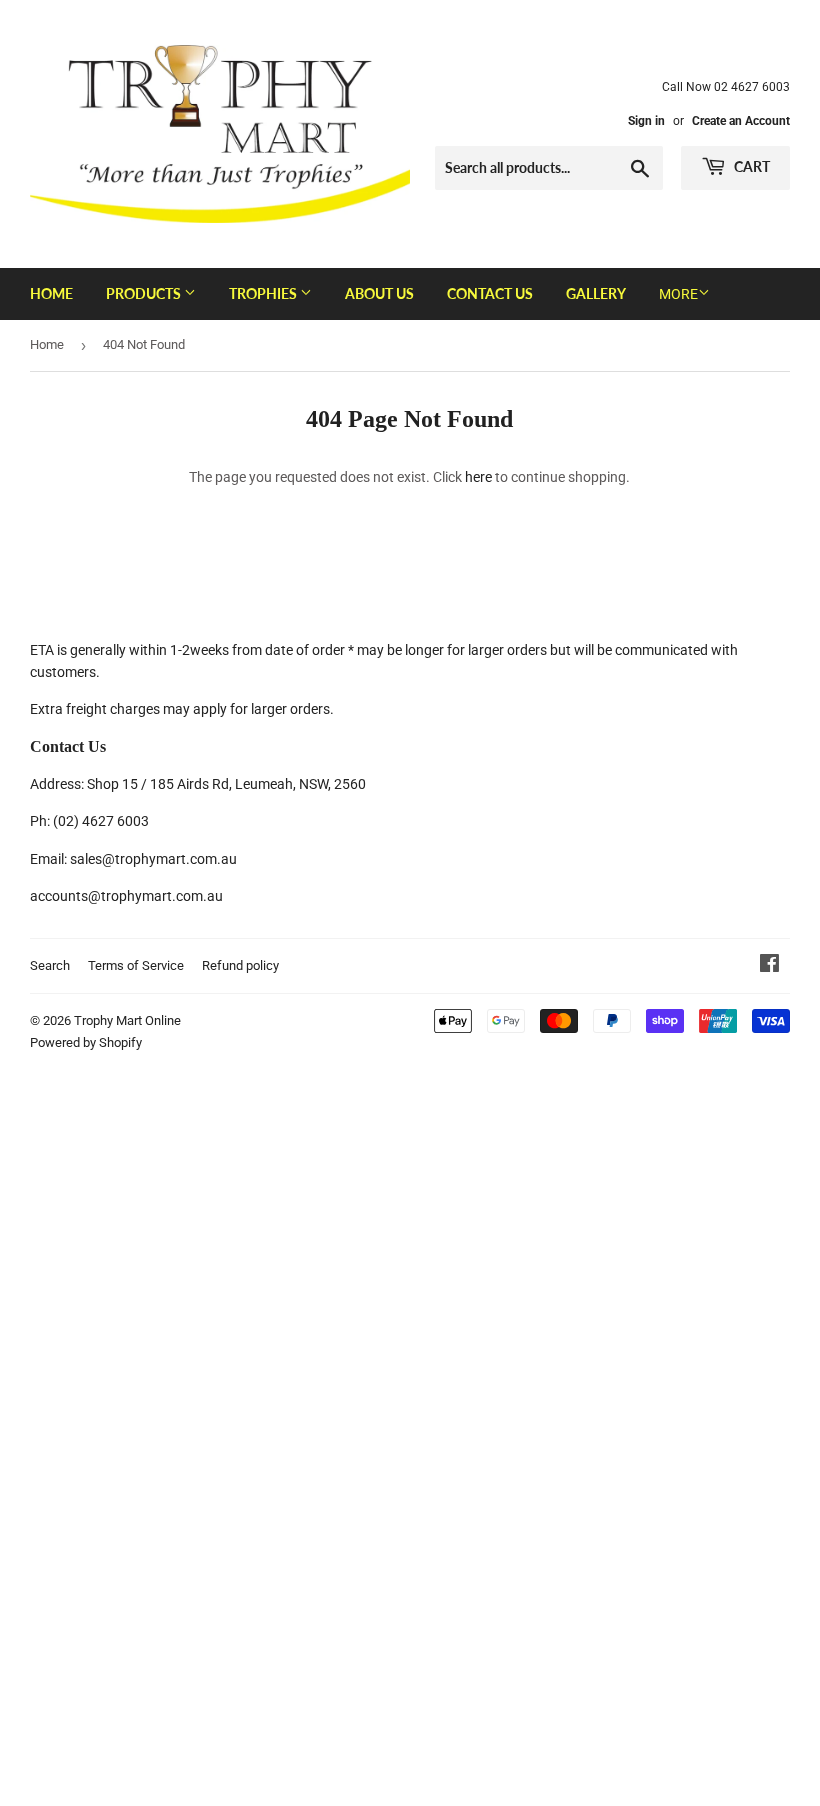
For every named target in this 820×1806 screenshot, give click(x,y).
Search (50, 965)
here (478, 477)
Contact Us (490, 293)
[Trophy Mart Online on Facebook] (769, 966)
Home (51, 293)
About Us (379, 293)
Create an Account (741, 121)
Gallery (596, 293)
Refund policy (240, 965)
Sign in (646, 121)
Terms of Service (136, 965)
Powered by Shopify (86, 1042)
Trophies (264, 293)
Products (145, 293)
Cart (750, 166)
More (678, 294)
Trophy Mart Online (127, 1020)
